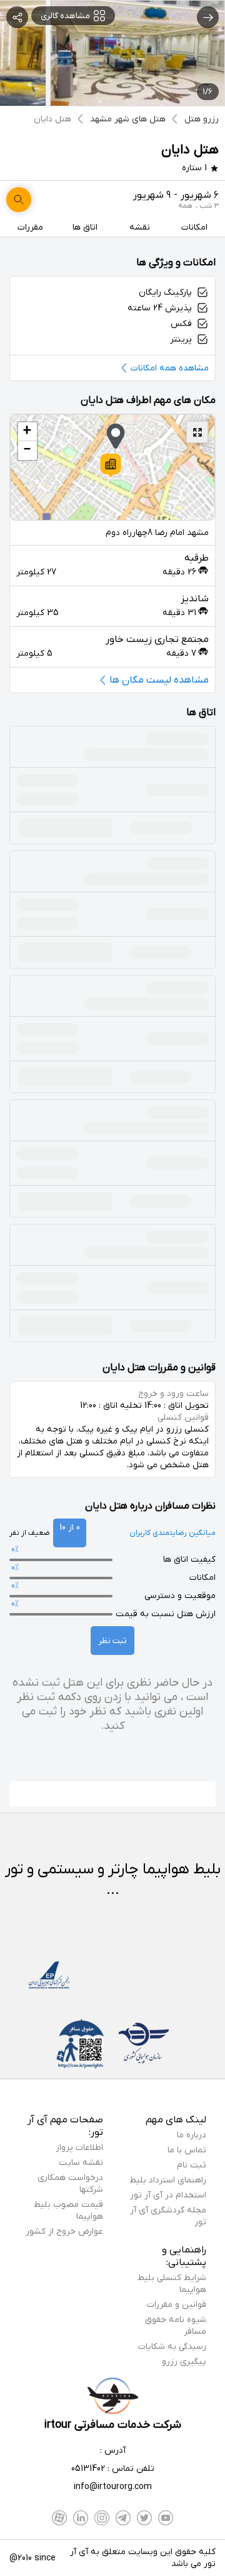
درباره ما (192, 2135)
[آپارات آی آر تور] (59, 2518)
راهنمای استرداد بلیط (168, 2180)
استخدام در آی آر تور (168, 2195)
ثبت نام (192, 2165)
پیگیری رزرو (184, 2362)
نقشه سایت (81, 2163)
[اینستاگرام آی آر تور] (102, 2518)
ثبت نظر (112, 1641)
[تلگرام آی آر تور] (123, 2518)
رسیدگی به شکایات (172, 2347)
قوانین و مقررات (177, 2305)
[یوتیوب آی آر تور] (166, 2518)
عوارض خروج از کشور (64, 2232)
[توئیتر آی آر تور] (144, 2518)
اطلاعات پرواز (79, 2148)
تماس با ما (187, 2150)
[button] (111, 466)
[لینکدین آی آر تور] (81, 2518)
